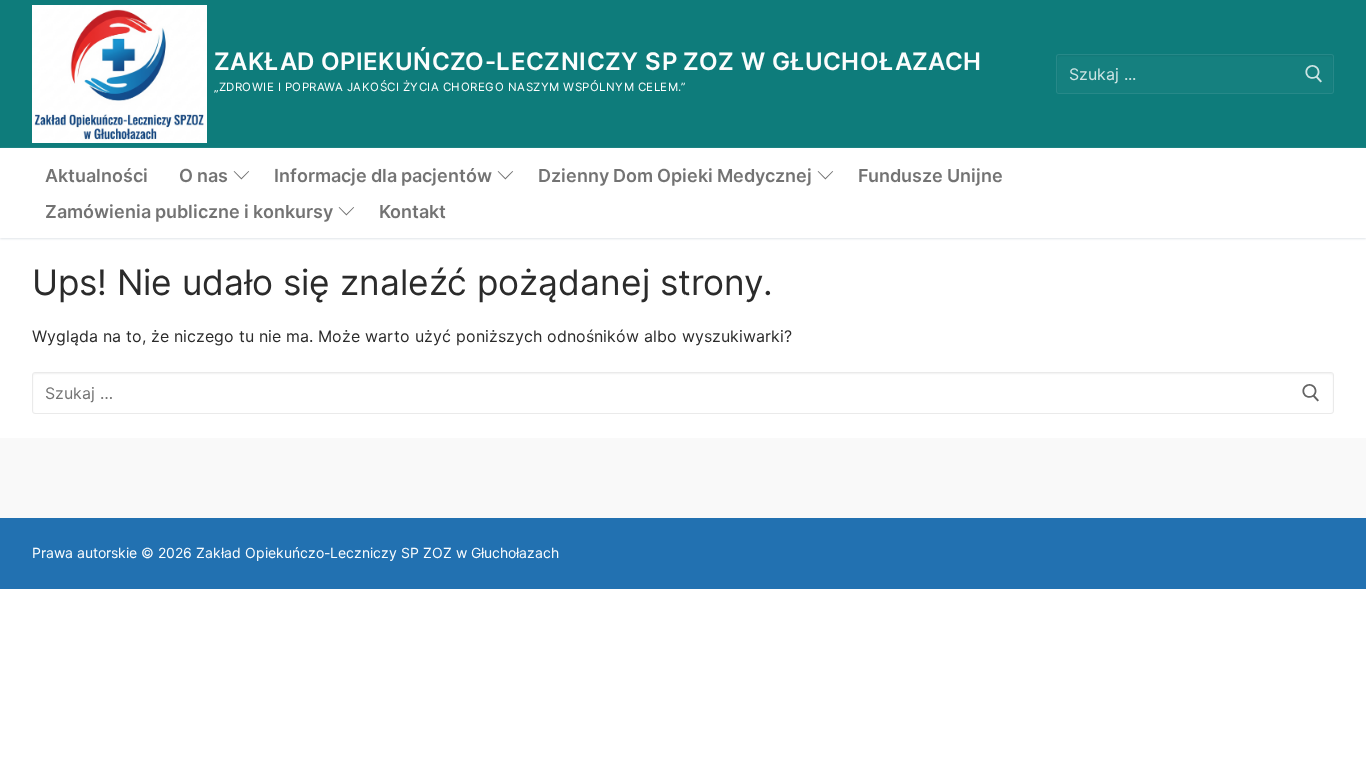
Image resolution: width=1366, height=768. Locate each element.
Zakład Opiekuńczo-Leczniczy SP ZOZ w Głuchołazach (598, 61)
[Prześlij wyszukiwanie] (1314, 73)
